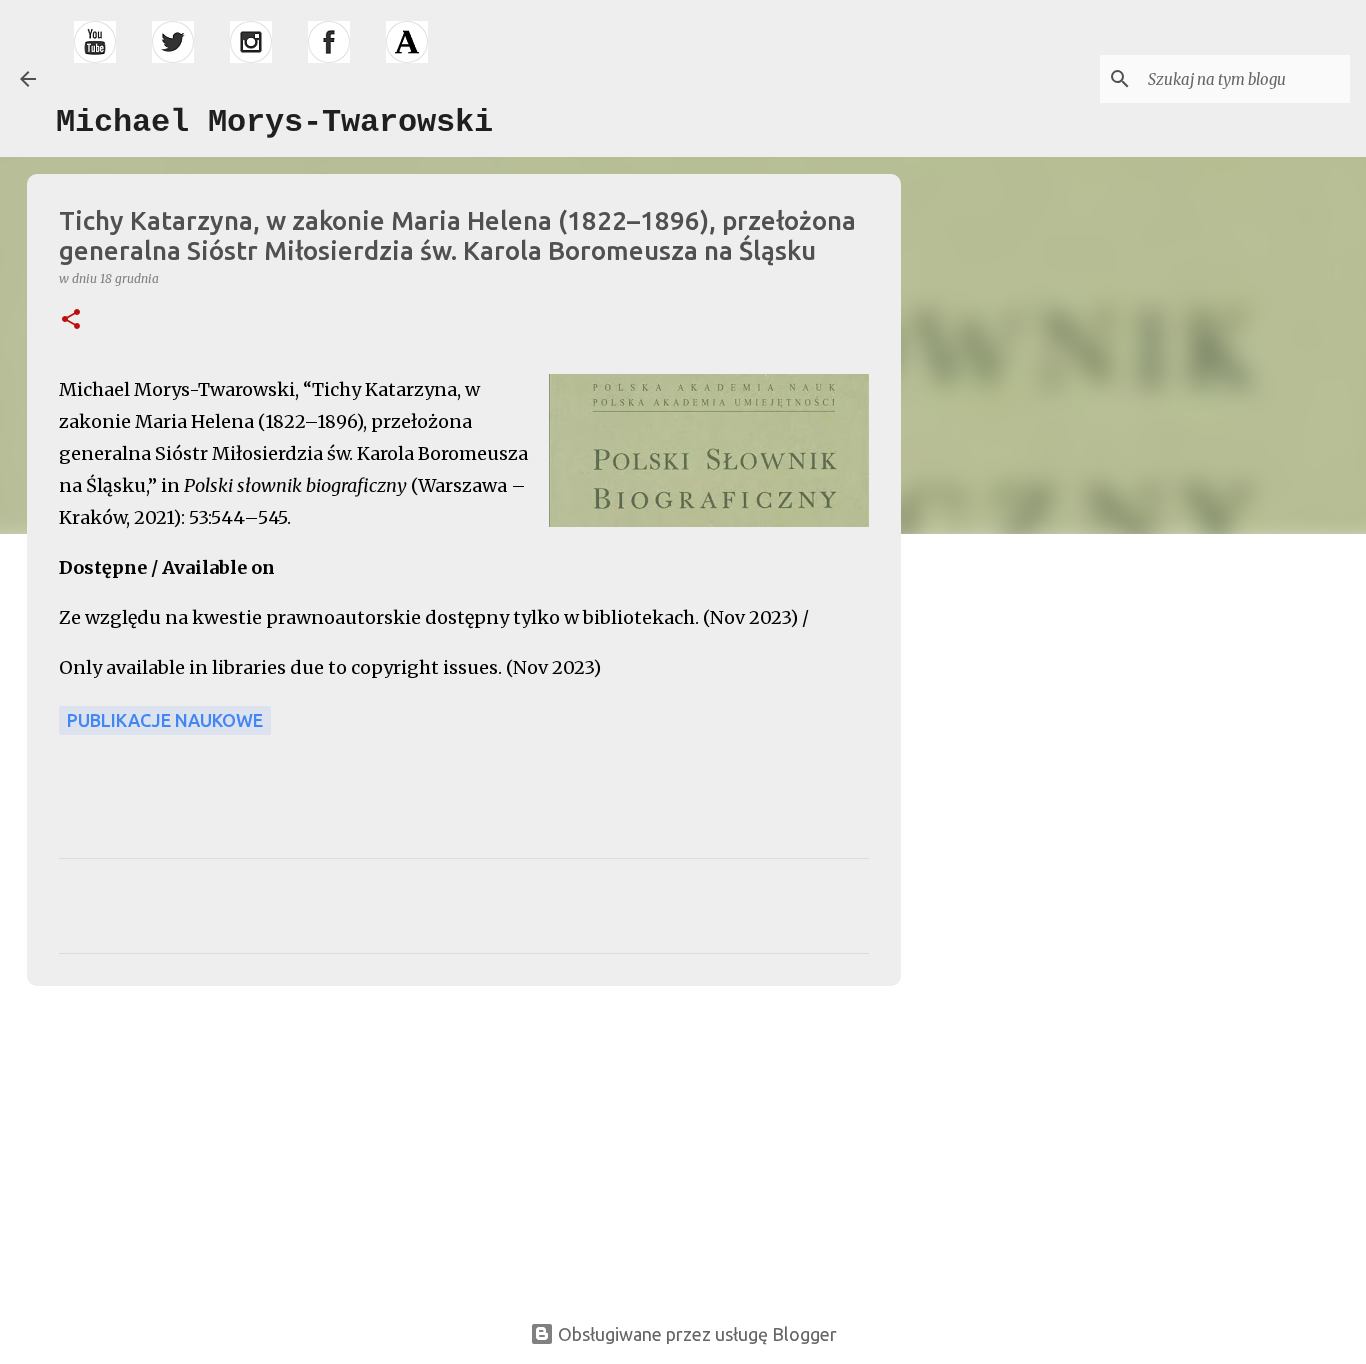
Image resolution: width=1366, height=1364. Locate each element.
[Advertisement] (169, 1141)
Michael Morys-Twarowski (274, 122)
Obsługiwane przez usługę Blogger (695, 1334)
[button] (71, 320)
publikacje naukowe (165, 720)
